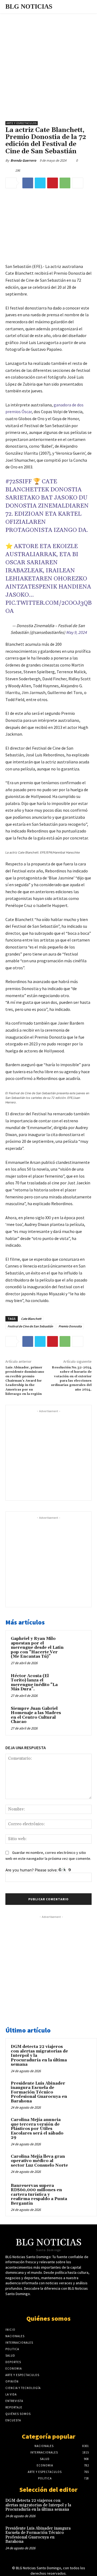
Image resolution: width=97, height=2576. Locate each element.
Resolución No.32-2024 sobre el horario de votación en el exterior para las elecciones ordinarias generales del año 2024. (71, 1379)
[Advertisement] (48, 64)
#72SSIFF (19, 482)
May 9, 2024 (76, 632)
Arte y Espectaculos (22, 123)
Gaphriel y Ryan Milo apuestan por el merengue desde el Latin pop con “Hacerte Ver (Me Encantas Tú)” (37, 1648)
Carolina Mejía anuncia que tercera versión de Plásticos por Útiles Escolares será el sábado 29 (37, 2129)
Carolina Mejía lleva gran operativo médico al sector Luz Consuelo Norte (39, 2161)
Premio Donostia (70, 1326)
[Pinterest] (53, 183)
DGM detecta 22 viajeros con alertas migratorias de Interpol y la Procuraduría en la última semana (38, 2505)
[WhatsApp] (65, 183)
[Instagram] (63, 2304)
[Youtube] (53, 2304)
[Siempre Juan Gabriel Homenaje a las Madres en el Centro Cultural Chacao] (76, 1715)
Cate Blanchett (31, 1319)
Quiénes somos (48, 2318)
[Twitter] (40, 183)
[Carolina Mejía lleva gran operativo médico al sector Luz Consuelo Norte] (81, 2164)
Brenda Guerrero (23, 160)
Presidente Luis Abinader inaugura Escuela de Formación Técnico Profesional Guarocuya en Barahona (39, 2092)
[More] (78, 183)
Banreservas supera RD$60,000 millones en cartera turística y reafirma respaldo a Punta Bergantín (39, 2195)
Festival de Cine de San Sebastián (30, 1326)
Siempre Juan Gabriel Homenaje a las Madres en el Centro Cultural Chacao (36, 1715)
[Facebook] (28, 183)
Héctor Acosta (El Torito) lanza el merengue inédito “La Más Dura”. (34, 1683)
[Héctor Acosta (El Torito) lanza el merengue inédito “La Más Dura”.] (76, 1683)
